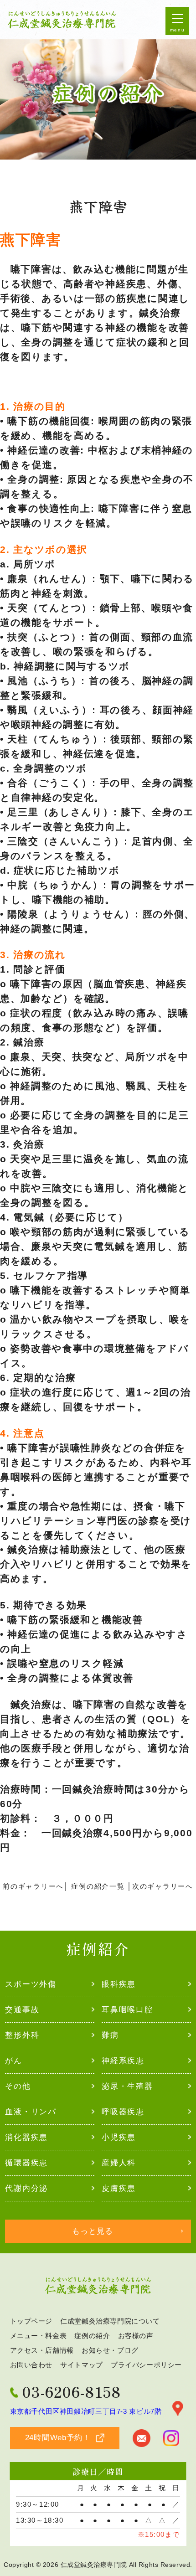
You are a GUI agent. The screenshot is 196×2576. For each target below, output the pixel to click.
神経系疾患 (123, 2061)
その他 (18, 2086)
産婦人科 (119, 2163)
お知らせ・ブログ (110, 2351)
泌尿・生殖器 (127, 2086)
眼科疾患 (119, 1984)
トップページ (31, 2321)
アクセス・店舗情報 (42, 2351)
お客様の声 (136, 2336)
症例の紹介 (92, 2336)
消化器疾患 (26, 2137)
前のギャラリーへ (33, 1886)
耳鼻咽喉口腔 (127, 2009)
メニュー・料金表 (39, 2336)
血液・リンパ (31, 2112)
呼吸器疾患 (123, 2112)
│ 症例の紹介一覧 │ (98, 1886)
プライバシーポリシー (146, 2365)
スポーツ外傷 (31, 1984)
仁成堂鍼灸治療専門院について (110, 2321)
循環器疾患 (26, 2163)
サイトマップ (82, 2365)
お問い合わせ (31, 2365)
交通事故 (22, 2009)
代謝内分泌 (26, 2188)
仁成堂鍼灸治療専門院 (94, 2565)
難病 (110, 2035)
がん (13, 2061)
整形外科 (22, 2035)
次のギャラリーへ (163, 1886)
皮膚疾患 (119, 2188)
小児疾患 (119, 2137)
